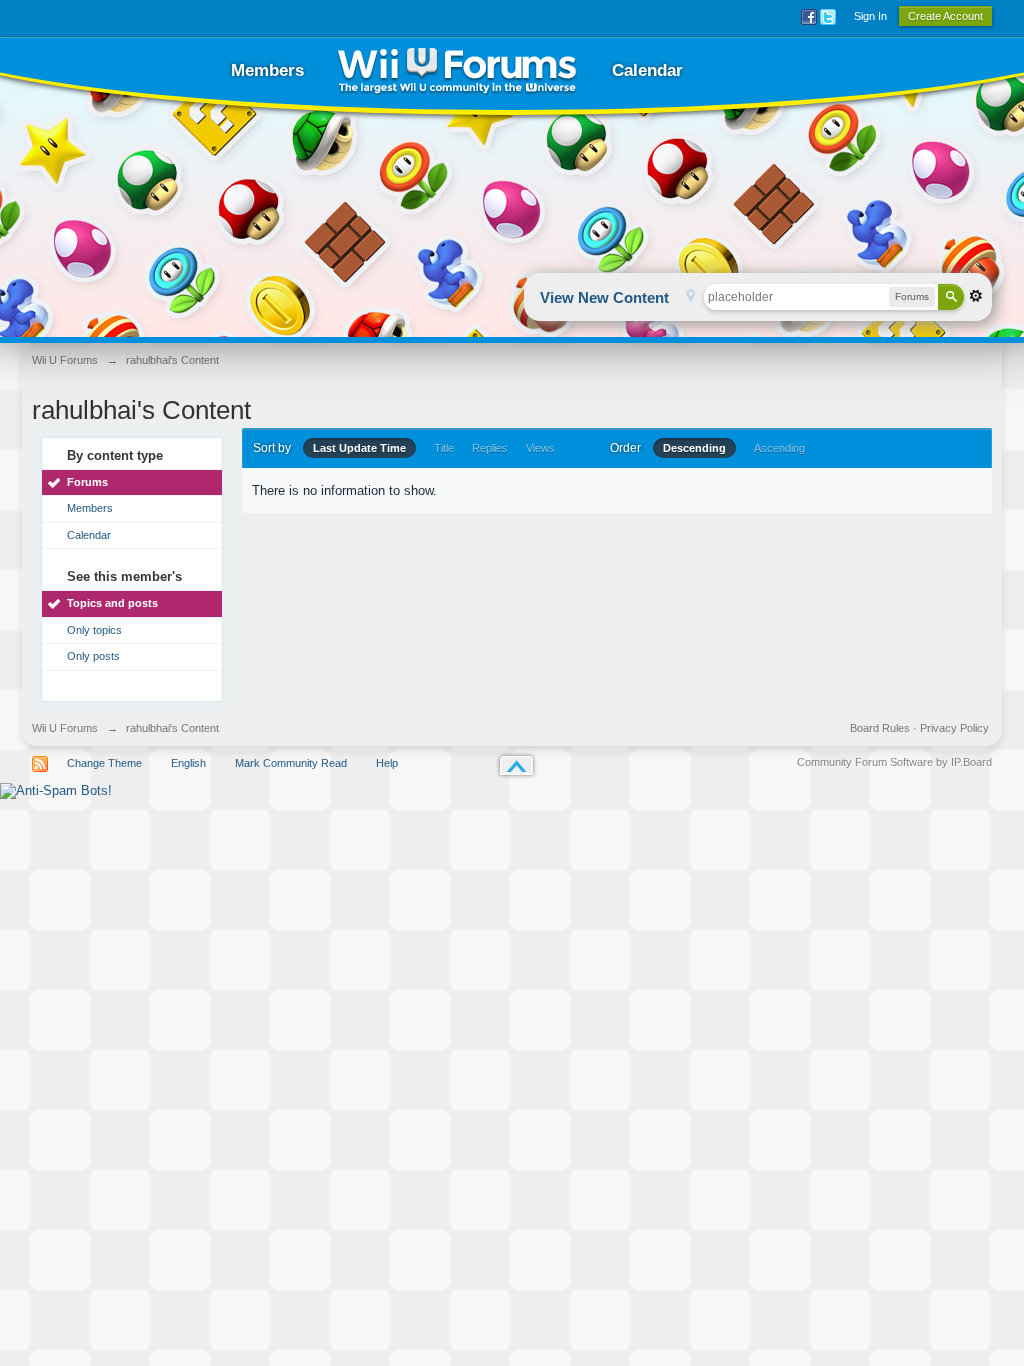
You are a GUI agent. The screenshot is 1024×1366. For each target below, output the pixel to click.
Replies (490, 448)
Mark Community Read (291, 763)
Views (540, 448)
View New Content (604, 297)
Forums (87, 482)
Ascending (779, 448)
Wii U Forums (65, 728)
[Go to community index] (457, 70)
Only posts (93, 656)
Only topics (94, 630)
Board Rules (880, 728)
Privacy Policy (954, 728)
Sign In (870, 16)
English (188, 763)
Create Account (945, 16)
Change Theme (104, 763)
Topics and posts (112, 603)
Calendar (647, 70)
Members (267, 70)
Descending (694, 448)
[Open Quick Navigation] (690, 297)
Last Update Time (359, 448)
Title (444, 448)
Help (387, 763)
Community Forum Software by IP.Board (894, 762)
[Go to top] (516, 765)
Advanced (976, 296)
